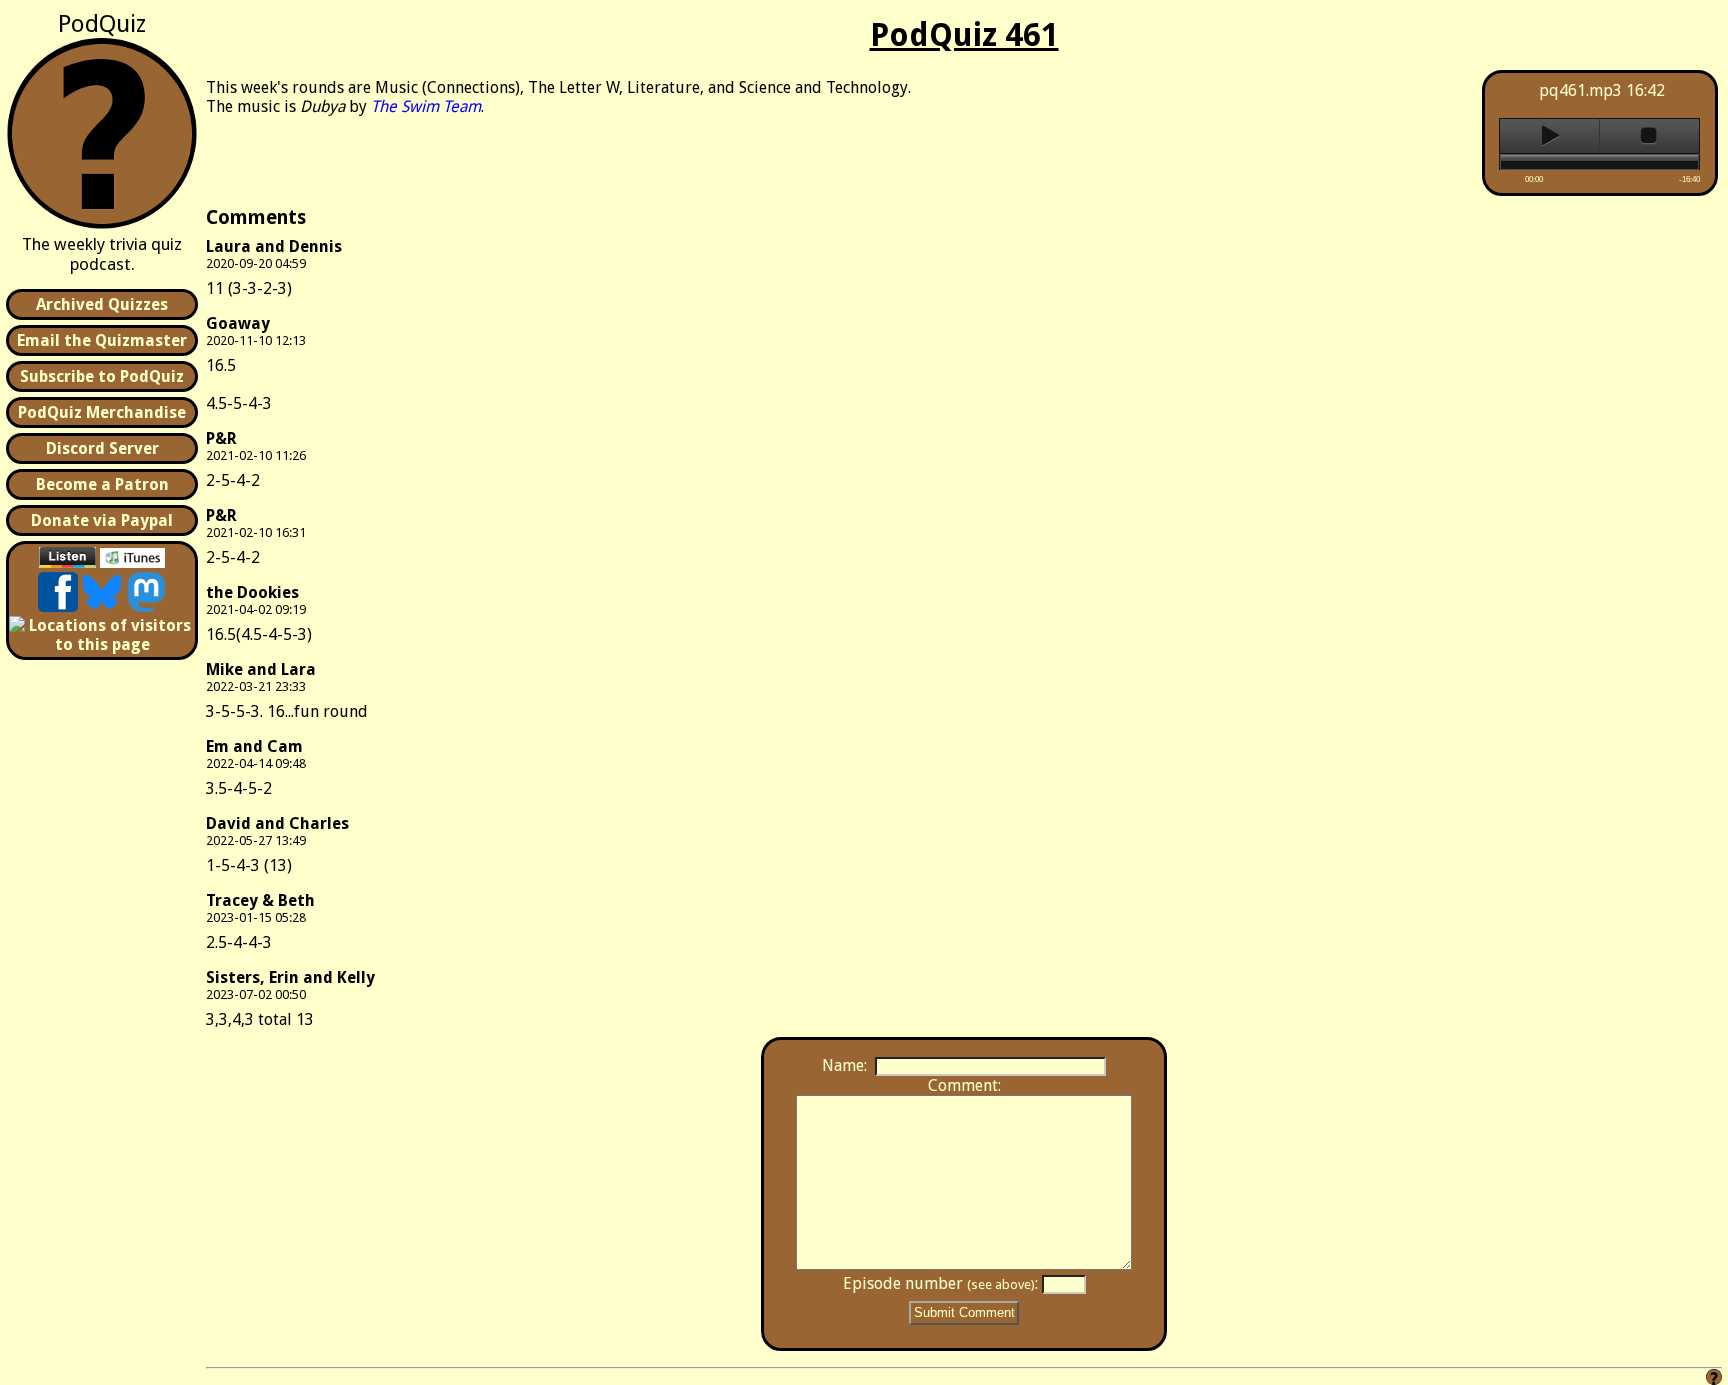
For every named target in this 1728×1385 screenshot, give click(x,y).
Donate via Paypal (102, 520)
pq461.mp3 (1580, 90)
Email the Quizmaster (102, 340)
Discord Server (102, 448)
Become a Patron (102, 484)
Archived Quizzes (102, 304)
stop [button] (1649, 136)
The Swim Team (426, 106)
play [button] (1549, 136)
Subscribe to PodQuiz (102, 376)
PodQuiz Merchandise (102, 412)
